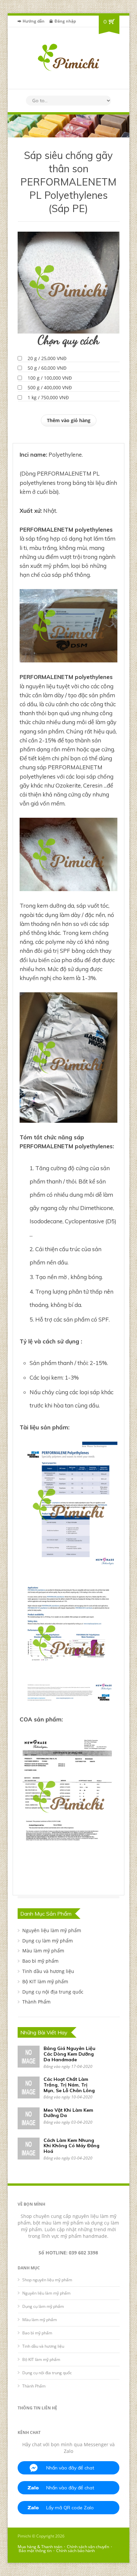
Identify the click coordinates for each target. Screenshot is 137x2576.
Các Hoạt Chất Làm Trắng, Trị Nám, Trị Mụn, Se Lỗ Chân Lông (69, 2085)
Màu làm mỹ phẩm (43, 1951)
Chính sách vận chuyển (88, 2547)
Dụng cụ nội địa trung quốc (53, 1992)
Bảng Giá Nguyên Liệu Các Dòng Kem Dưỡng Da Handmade (69, 2054)
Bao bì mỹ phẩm (40, 1961)
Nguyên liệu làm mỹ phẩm (52, 1930)
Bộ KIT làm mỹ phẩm (45, 1981)
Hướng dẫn (34, 21)
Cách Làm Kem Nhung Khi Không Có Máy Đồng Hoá (71, 2146)
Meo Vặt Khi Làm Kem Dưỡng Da (68, 2113)
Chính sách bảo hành (75, 2551)
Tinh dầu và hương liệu (48, 1971)
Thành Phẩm (36, 2002)
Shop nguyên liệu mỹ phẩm (47, 2280)
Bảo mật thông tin (35, 2551)
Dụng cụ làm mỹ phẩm (48, 1941)
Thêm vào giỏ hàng (69, 420)
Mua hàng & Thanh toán (40, 2547)
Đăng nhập (65, 21)
